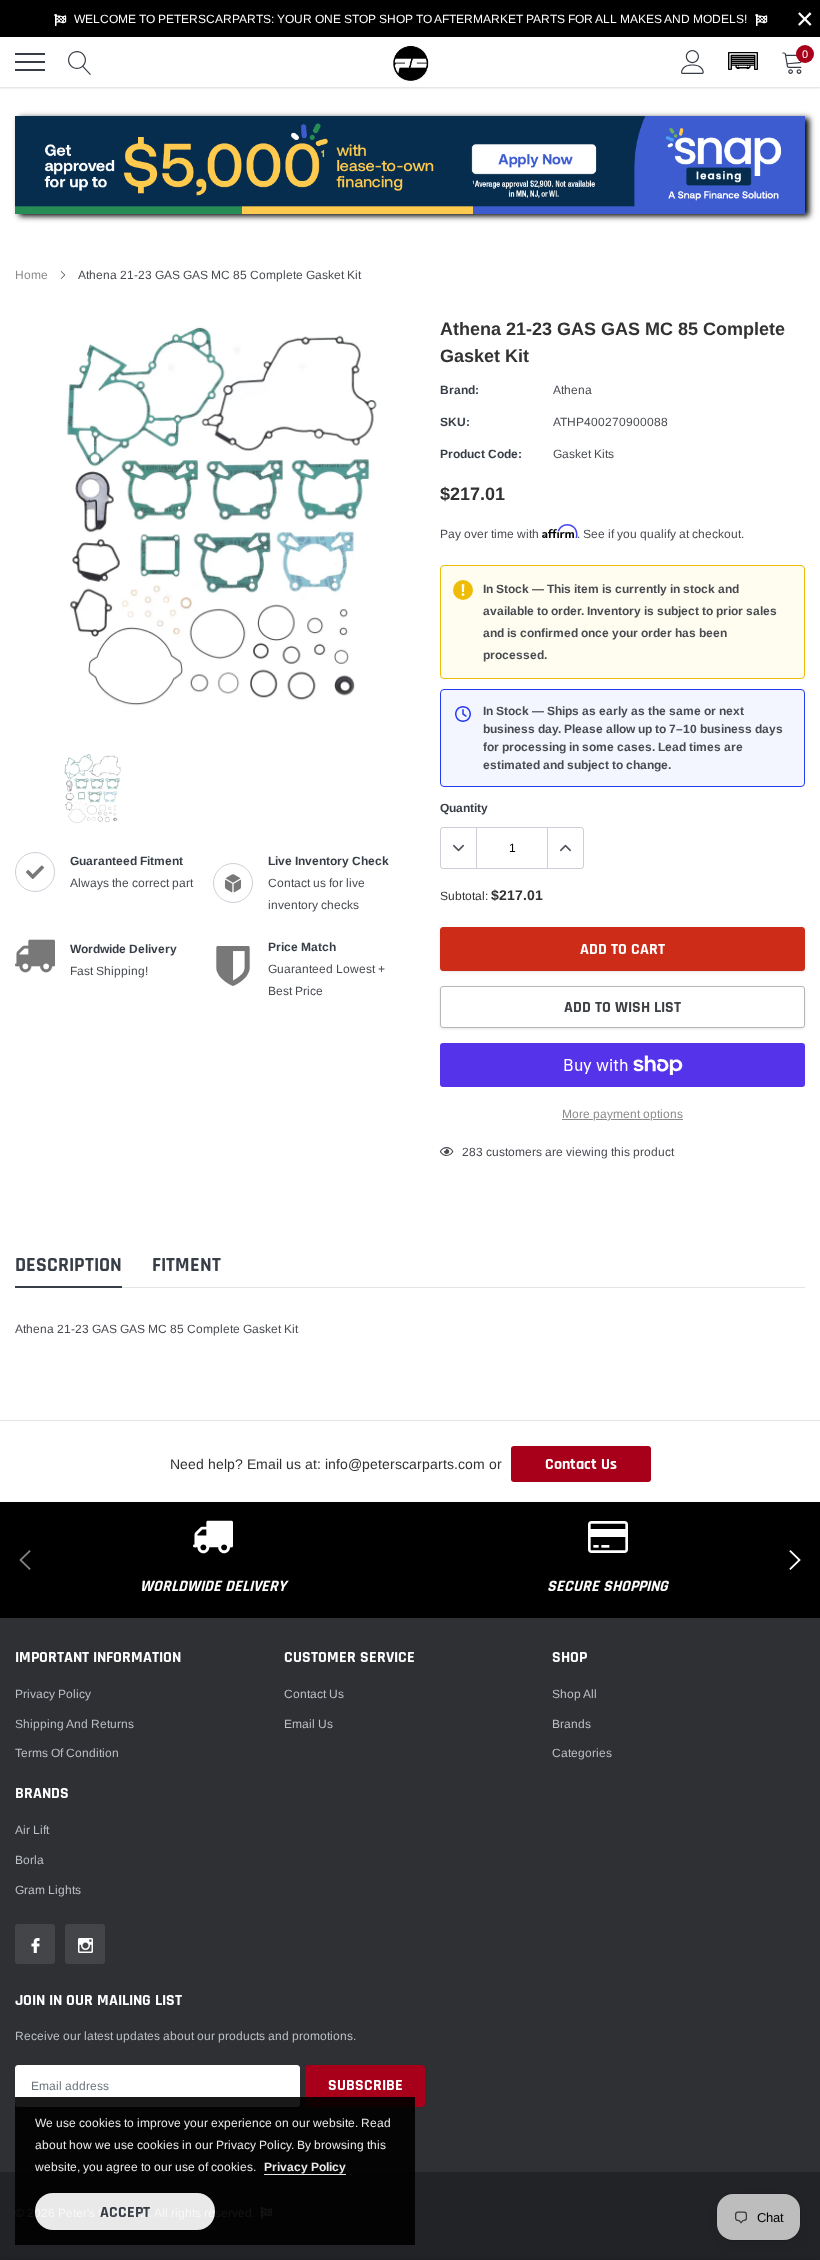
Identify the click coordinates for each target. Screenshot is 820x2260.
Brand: (459, 390)
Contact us (314, 1694)
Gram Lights (48, 1890)
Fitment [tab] (186, 1265)
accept (125, 2212)
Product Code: (481, 454)
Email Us (308, 1724)
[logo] (410, 62)
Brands (571, 1724)
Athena (572, 390)
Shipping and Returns (74, 1724)
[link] (91, 789)
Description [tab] (68, 1265)
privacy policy (305, 2167)
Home (31, 275)
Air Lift (32, 1830)
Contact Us (581, 1464)
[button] (743, 62)
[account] (693, 62)
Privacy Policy (53, 1694)
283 (472, 1152)
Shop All (574, 1694)
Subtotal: (464, 896)
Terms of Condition (67, 1753)
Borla (29, 1860)
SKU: (455, 422)
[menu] (30, 62)
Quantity (464, 808)
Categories (582, 1753)
